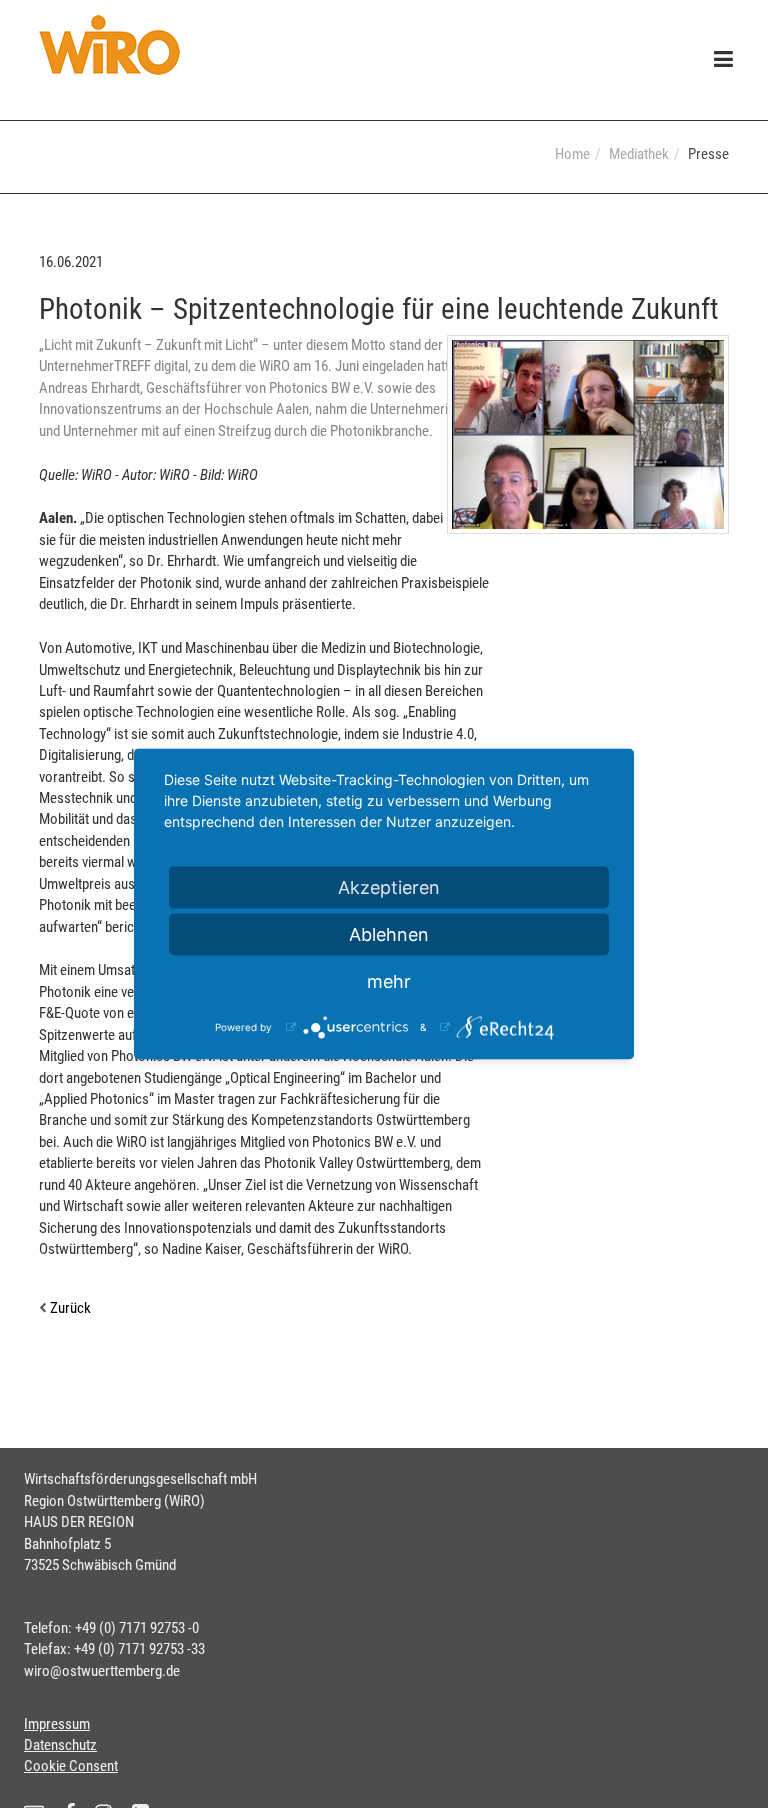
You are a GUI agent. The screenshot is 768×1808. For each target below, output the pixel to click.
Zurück (69, 1308)
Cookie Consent (71, 1766)
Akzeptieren (389, 887)
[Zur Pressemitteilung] (588, 434)
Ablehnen (389, 934)
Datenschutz (60, 1745)
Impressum (57, 1724)
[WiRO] (109, 45)
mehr (389, 981)
